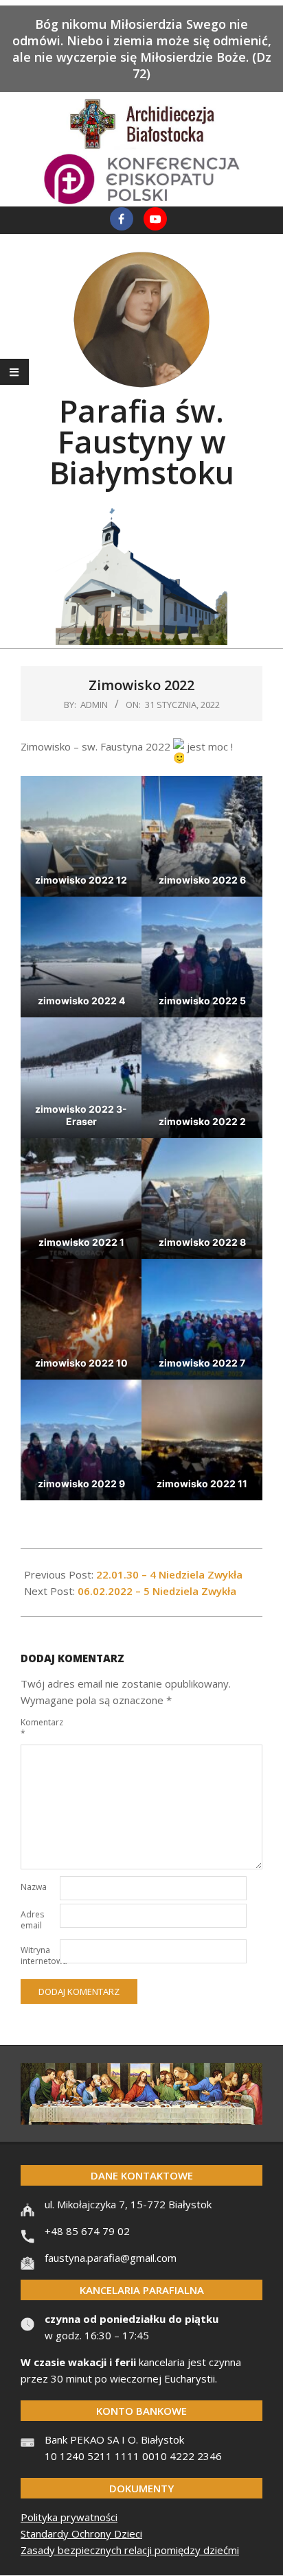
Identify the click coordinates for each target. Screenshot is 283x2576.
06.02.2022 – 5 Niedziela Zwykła (157, 1591)
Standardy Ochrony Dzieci (81, 2533)
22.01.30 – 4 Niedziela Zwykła (169, 1574)
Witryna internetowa (39, 1955)
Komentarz (39, 1728)
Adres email (32, 1920)
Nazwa (34, 1887)
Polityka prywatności (69, 2517)
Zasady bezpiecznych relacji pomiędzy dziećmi (130, 2550)
